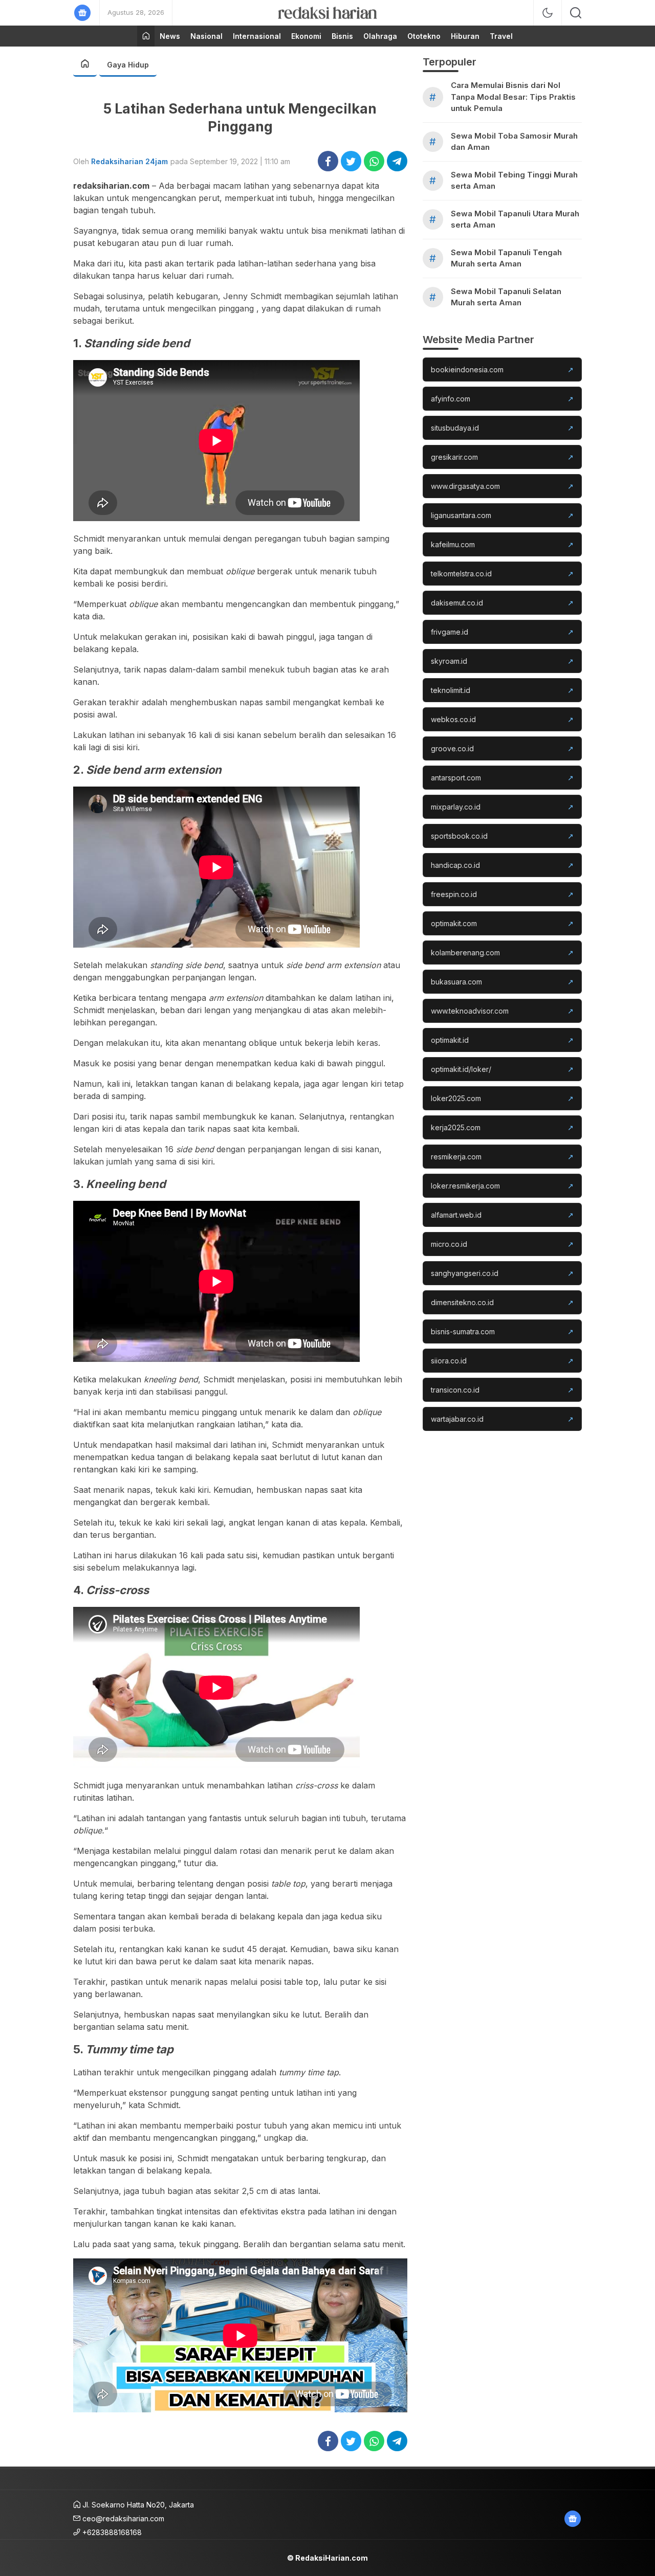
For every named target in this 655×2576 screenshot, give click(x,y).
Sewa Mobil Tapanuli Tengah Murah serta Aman (506, 258)
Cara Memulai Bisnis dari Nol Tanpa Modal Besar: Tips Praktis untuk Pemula (513, 97)
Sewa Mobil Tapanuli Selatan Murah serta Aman (506, 297)
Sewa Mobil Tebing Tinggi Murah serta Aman (514, 181)
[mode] (548, 13)
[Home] (146, 36)
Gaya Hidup (128, 65)
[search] (576, 13)
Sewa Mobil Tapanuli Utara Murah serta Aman (515, 219)
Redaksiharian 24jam (129, 161)
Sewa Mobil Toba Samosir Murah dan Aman (514, 142)
